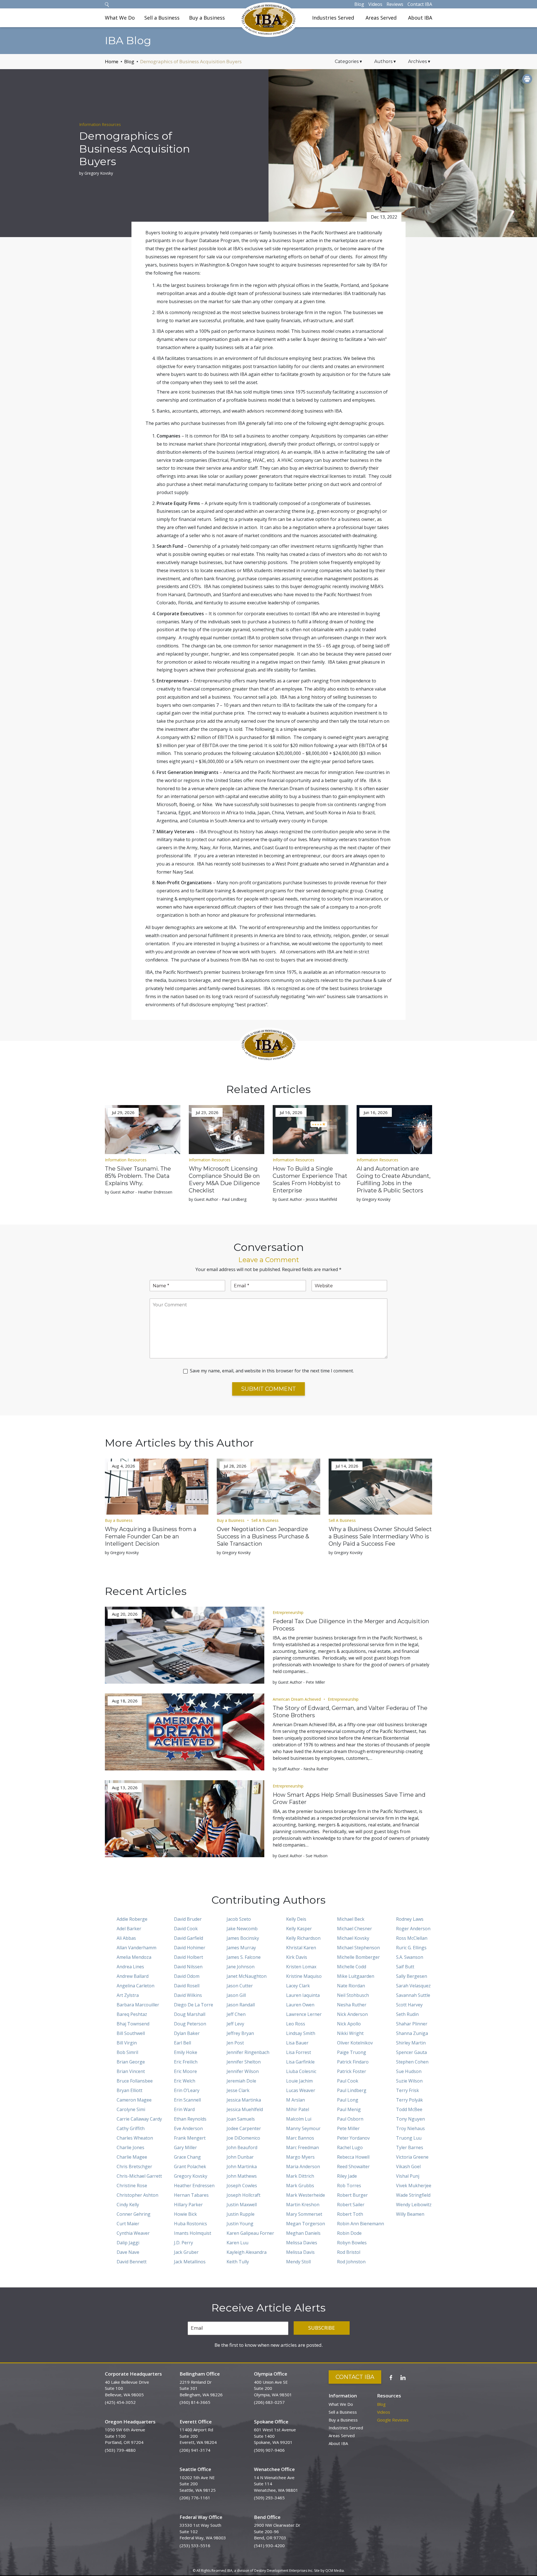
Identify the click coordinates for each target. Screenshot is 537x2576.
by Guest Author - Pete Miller (299, 1682)
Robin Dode (349, 2233)
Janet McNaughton (247, 1976)
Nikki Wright (350, 2033)
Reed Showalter (353, 2166)
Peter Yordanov (353, 2138)
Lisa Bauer (297, 2043)
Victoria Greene (412, 2157)
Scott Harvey (409, 2005)
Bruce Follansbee (135, 2081)
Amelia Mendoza (134, 1957)
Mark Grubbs (300, 2186)
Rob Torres (349, 2186)
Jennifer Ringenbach (248, 2052)
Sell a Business (162, 18)
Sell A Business (265, 1520)
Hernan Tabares (191, 2195)
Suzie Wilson (409, 2081)
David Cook (186, 1929)
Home (112, 61)
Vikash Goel (408, 2166)
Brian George (131, 2062)
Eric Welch (185, 2081)
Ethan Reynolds (190, 2119)
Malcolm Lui (299, 2119)
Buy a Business (207, 18)
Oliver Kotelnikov (355, 2043)
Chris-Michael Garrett (139, 2176)
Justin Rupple (241, 2214)
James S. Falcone (244, 1957)
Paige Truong (352, 2052)
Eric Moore (185, 2071)
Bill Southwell (131, 2033)
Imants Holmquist (193, 2233)
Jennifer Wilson (243, 2071)
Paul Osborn (350, 2119)
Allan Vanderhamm (136, 1948)
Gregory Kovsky (191, 2176)
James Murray (241, 1948)
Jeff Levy (235, 2024)
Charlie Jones (130, 2147)
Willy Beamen (410, 2214)
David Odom (187, 1976)
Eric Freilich (186, 2062)
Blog (359, 4)
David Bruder (188, 1919)
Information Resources (100, 124)
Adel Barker (129, 1929)
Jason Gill (236, 1995)
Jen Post (235, 2043)
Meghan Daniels (303, 2233)
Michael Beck (351, 1919)
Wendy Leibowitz (414, 2205)
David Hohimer (190, 1948)
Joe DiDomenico (243, 2138)
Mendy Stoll (298, 2262)
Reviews (395, 4)
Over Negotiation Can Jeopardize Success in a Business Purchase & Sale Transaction (263, 1536)
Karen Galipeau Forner (250, 2233)
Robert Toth (350, 2214)
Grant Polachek (190, 2166)
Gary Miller (185, 2147)
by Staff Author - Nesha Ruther (301, 1769)
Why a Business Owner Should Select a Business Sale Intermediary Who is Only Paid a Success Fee (380, 1536)
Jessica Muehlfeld (245, 2109)
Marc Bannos (300, 2138)
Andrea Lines (130, 1967)
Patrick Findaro (353, 2062)
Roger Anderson (413, 1929)
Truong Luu (409, 2138)
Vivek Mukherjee (414, 2186)
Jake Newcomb (242, 1929)
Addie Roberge (132, 1919)
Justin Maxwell (242, 2205)
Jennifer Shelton (244, 2062)
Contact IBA (420, 4)
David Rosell (187, 1986)
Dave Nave (128, 2252)
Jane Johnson (241, 1967)
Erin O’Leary (187, 2090)
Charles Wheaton (135, 2138)
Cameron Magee (134, 2100)
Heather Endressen (194, 2186)
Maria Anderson (303, 2166)
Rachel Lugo (350, 2147)
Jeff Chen (236, 2014)
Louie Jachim (299, 2081)
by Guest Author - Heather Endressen (139, 1192)
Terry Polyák (409, 2100)
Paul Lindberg (352, 2090)
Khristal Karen (301, 1948)
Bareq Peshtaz (132, 2014)
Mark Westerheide (306, 2195)
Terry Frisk (408, 2090)
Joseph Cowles (242, 2186)
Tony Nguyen (410, 2119)
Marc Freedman (302, 2147)
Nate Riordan (351, 1986)
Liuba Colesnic (301, 2071)
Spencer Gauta (411, 2052)
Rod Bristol (349, 2252)
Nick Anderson (352, 2014)
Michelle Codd (352, 1967)
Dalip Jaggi (128, 2243)
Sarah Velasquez (413, 1986)
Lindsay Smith (301, 2033)
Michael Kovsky (353, 1938)
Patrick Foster (352, 2071)
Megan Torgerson (306, 2224)
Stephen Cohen (412, 2062)
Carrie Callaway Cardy (139, 2119)
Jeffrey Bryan (240, 2033)
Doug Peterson (190, 2024)
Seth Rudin (407, 2014)
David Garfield (189, 1938)
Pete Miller (348, 2128)
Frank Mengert (190, 2138)
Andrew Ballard (133, 1976)
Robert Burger (352, 2195)
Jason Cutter (240, 1986)
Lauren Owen (300, 2005)
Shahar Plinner (412, 2024)
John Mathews (242, 2176)
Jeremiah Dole (241, 2081)
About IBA (420, 18)
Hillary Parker (188, 2205)
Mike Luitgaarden (356, 1976)
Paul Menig (349, 2109)
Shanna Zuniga (412, 2033)
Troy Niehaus (410, 2128)
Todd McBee (409, 2109)
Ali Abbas (126, 1938)
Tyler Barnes (410, 2147)
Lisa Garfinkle (300, 2062)
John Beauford (242, 2147)
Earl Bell (182, 2043)
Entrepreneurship (288, 1612)
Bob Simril (127, 2052)
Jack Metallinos (190, 2262)
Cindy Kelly (128, 2205)
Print (527, 79)
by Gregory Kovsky (96, 173)
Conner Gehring (134, 2214)
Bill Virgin (127, 2043)
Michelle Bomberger (358, 1957)
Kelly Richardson (303, 1938)
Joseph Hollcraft (243, 2195)
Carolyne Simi (131, 2109)
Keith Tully (238, 2262)
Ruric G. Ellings (411, 1948)
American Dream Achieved (297, 1699)
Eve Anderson (188, 2128)
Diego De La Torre (194, 2005)
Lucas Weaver (301, 2090)
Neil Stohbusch (353, 1995)
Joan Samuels (241, 2119)
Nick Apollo (349, 2024)
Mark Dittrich (300, 2176)
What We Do (120, 18)
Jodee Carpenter (244, 2128)
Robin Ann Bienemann (361, 2224)
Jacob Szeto (239, 1919)
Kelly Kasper (299, 1929)
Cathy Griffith (131, 2128)
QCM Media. (335, 2571)
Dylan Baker (187, 2033)
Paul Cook (348, 2081)
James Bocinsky (243, 1938)
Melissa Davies (302, 2243)
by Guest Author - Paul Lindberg (218, 1199)
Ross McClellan (412, 1938)
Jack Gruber (186, 2252)
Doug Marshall (190, 2014)
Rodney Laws (410, 1919)
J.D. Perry (183, 2243)
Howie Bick (185, 2214)
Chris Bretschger (134, 2166)
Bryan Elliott (129, 2090)
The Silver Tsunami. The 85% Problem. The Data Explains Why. (138, 1176)
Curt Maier (128, 2224)
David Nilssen (188, 1967)
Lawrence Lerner (304, 2014)
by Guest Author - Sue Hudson (300, 1856)
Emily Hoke (186, 2052)
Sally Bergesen (412, 1976)
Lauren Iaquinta (303, 1995)
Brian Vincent (131, 2071)
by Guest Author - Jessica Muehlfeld (305, 1199)
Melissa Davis (300, 2252)
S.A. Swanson (410, 1957)
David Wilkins (188, 1995)
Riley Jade (347, 2176)
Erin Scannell (187, 2100)
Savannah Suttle (413, 1995)
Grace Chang (187, 2157)
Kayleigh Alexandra (247, 2252)
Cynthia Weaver (133, 2233)
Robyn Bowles (352, 2243)
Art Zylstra (128, 1995)
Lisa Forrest (299, 2052)
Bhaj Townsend (133, 2024)
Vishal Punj (408, 2176)
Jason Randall (241, 2005)
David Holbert (189, 1957)
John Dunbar (240, 2157)
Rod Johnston (351, 2262)
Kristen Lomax (301, 1967)
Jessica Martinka (244, 2100)
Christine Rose (132, 2186)
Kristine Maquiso (304, 1976)
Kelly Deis (296, 1919)
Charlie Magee (132, 2157)
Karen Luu (237, 2243)
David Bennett (132, 2262)
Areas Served (381, 18)
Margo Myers (300, 2157)
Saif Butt (405, 1967)
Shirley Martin (411, 2043)
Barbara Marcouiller (138, 2005)
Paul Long (348, 2100)
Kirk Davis (297, 1957)
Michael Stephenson (358, 1948)
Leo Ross (296, 2024)
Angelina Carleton (136, 1986)
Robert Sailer (351, 2205)
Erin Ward (184, 2109)
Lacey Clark (298, 1986)
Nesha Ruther (352, 2005)
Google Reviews (393, 2420)
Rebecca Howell (353, 2157)
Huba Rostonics (190, 2224)
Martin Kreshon (303, 2205)
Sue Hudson (409, 2071)
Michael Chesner (355, 1929)
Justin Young (240, 2224)
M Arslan (295, 2100)
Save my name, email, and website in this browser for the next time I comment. (272, 1371)
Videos (375, 4)
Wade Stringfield (413, 2195)
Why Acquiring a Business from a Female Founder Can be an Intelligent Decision (151, 1536)
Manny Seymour (303, 2128)
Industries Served (333, 18)
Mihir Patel (298, 2109)
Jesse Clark (238, 2090)
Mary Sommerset (304, 2214)
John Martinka (242, 2166)
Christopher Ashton (137, 2195)
